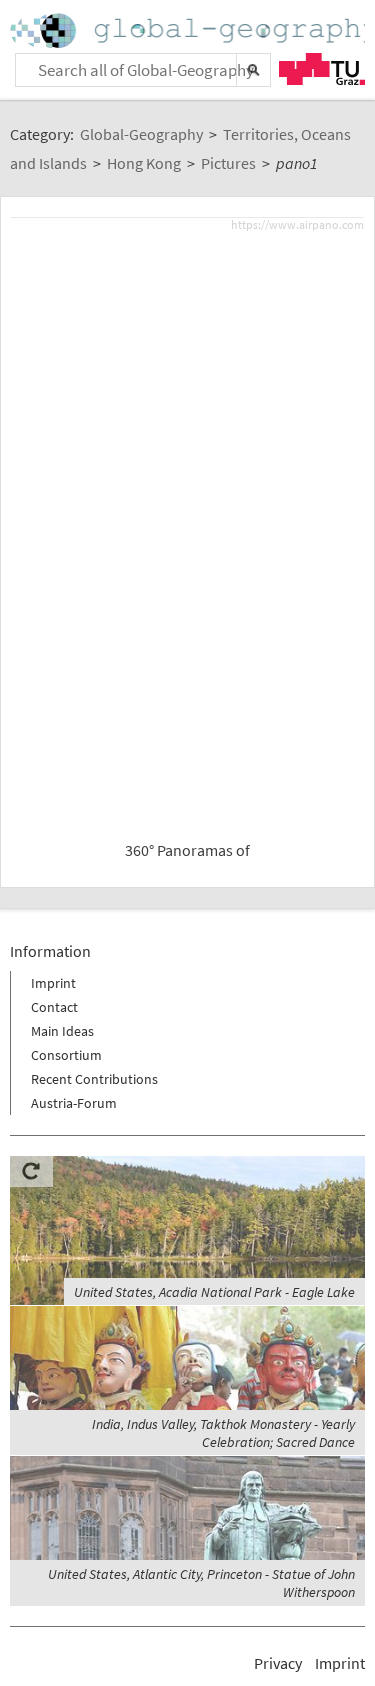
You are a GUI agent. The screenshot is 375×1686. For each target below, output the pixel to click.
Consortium (66, 1055)
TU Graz (322, 69)
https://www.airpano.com (297, 224)
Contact (54, 1007)
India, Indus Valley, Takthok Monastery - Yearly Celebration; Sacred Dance (223, 1433)
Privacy (278, 1663)
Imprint (53, 983)
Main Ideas (62, 1031)
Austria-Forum (74, 1103)
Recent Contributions (94, 1079)
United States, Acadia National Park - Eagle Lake (214, 1292)
